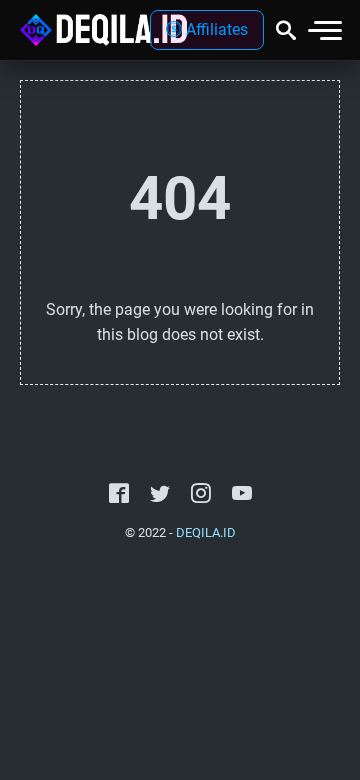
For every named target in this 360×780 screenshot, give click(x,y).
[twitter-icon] (160, 494)
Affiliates (215, 29)
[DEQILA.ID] (104, 30)
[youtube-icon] (242, 494)
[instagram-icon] (201, 494)
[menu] (324, 30)
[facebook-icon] (119, 494)
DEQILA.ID (206, 532)
